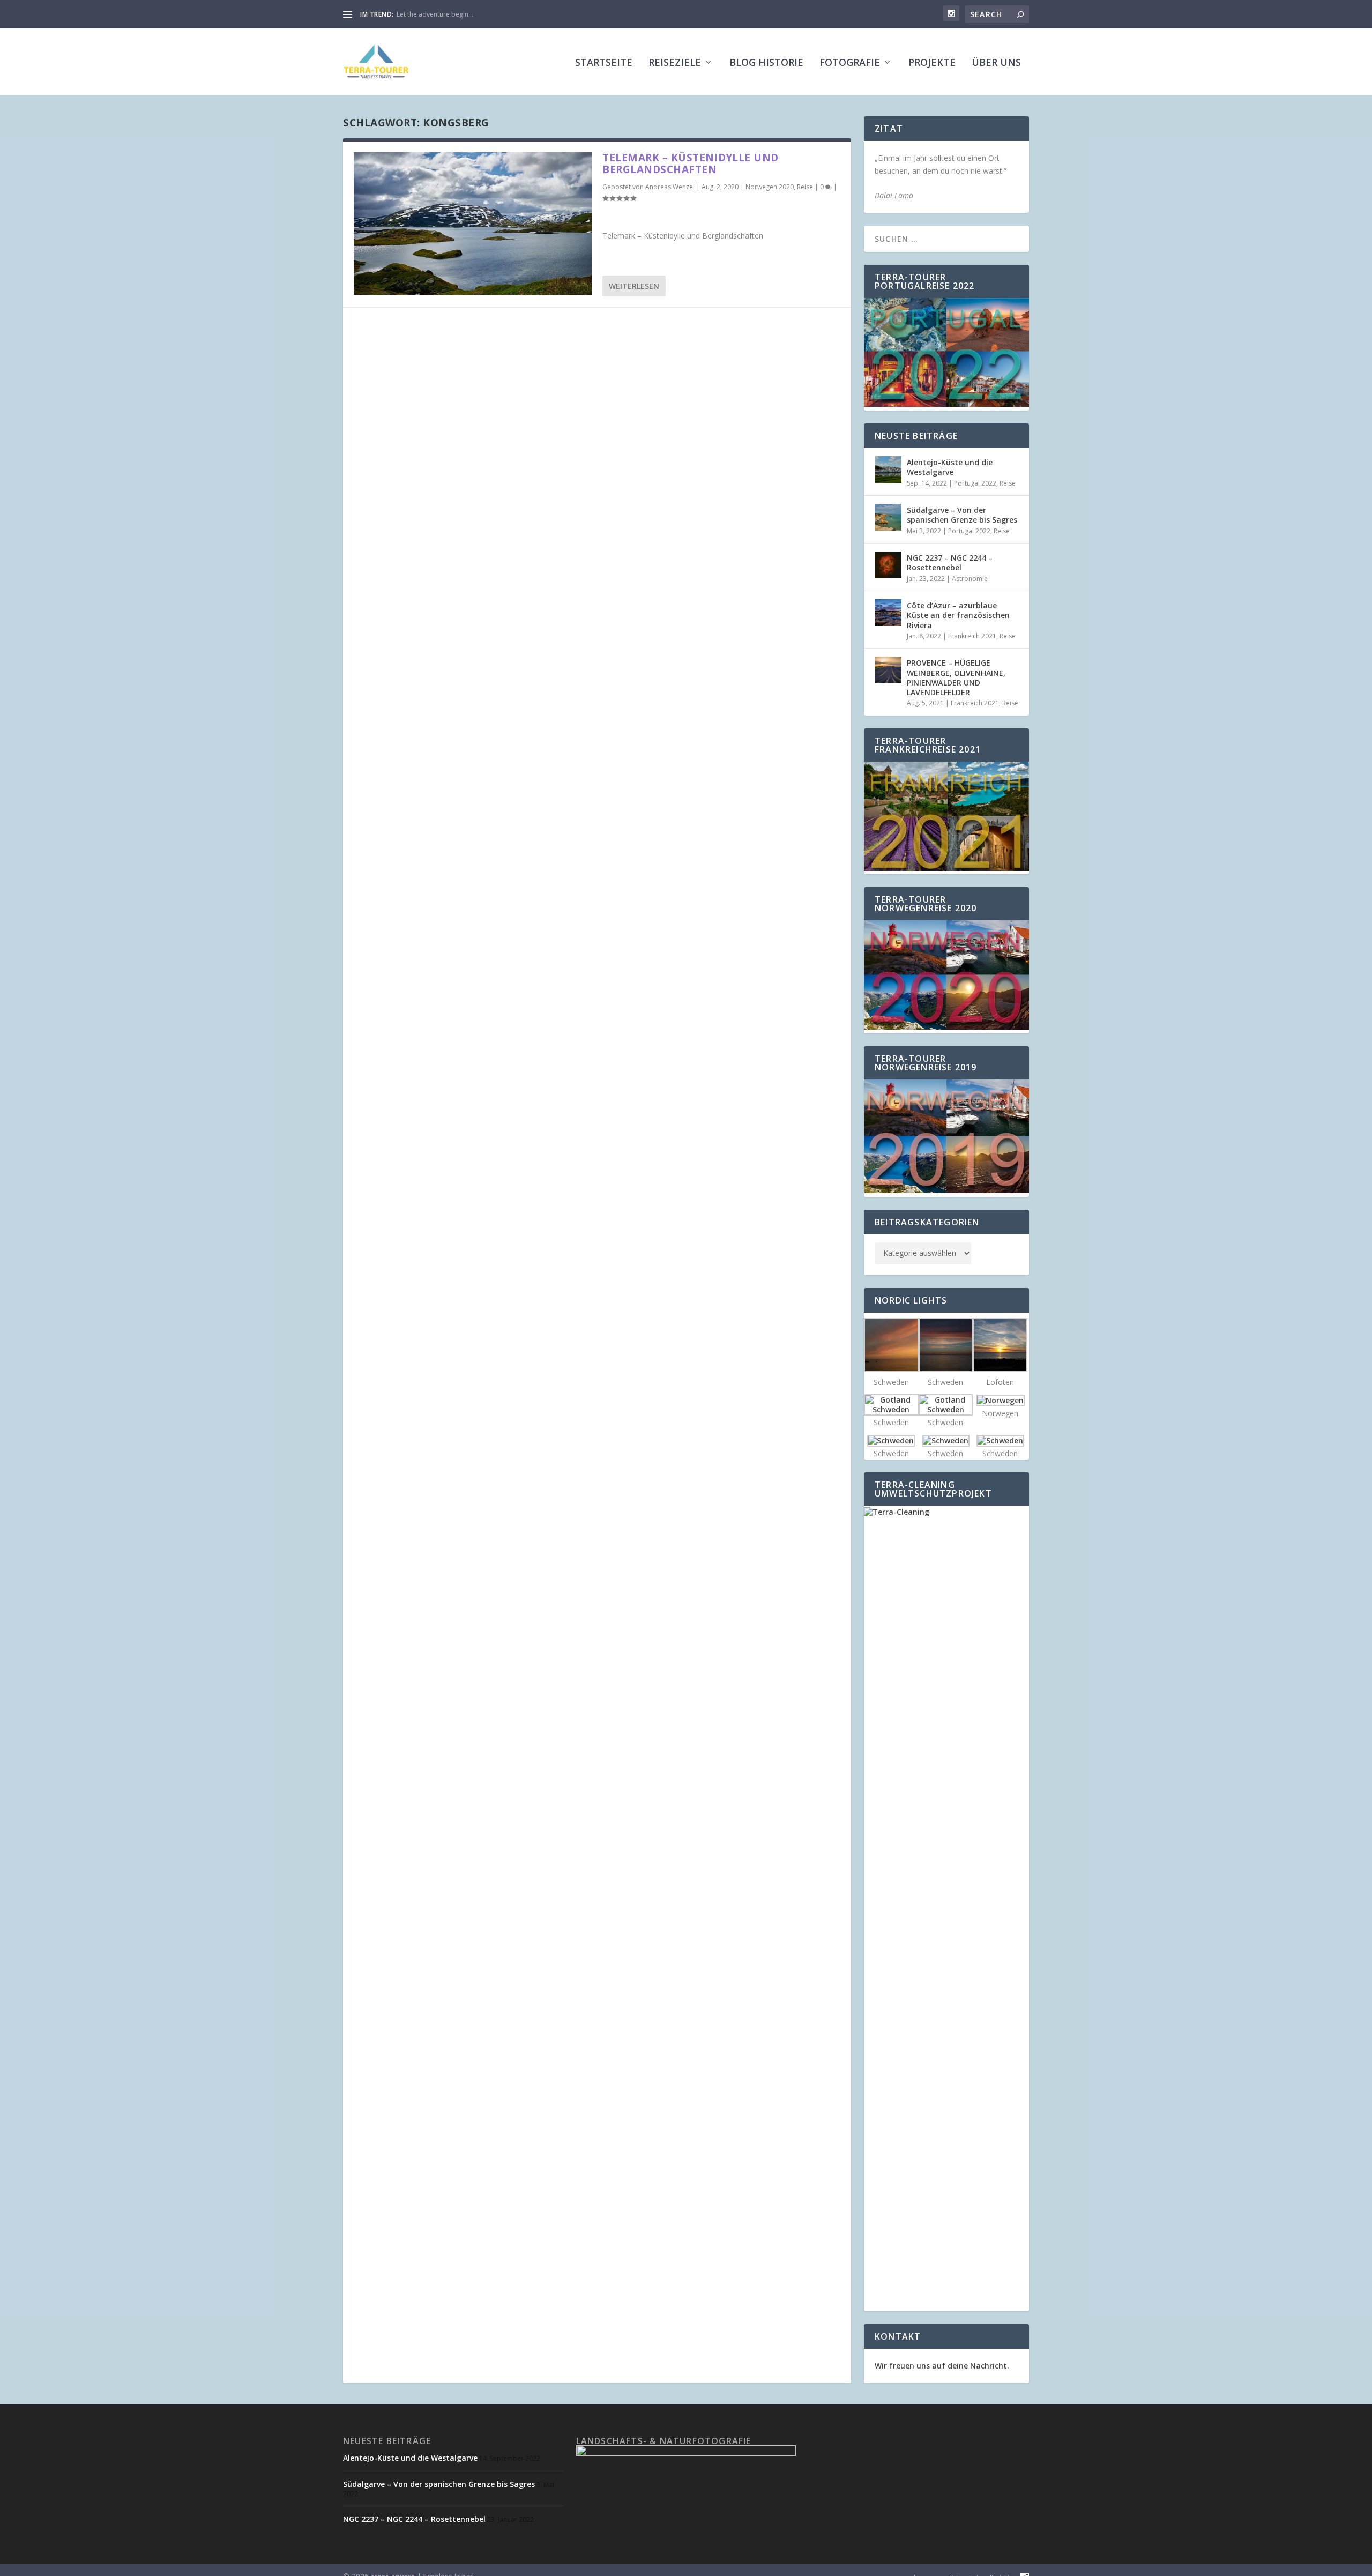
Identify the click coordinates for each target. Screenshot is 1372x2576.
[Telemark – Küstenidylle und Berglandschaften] (473, 224)
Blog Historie (766, 63)
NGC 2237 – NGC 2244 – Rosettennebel (950, 563)
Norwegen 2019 (421, 14)
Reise (805, 187)
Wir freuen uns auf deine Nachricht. (942, 2366)
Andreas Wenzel (670, 187)
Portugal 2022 (975, 483)
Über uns (996, 63)
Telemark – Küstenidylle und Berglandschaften (691, 163)
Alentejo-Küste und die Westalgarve (950, 467)
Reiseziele (675, 63)
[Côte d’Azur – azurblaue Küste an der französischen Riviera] (888, 613)
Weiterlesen (634, 286)
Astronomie (970, 579)
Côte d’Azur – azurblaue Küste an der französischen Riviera (958, 615)
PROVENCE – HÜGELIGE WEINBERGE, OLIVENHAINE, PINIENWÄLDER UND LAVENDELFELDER (956, 677)
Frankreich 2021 (972, 636)
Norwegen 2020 (770, 187)
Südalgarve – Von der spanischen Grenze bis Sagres (962, 515)
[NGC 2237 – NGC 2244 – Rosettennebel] (888, 565)
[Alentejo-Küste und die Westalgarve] (888, 470)
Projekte (932, 63)
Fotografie (850, 63)
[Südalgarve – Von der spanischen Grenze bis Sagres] (888, 517)
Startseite (604, 63)
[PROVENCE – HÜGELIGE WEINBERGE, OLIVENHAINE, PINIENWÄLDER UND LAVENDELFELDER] (888, 670)
